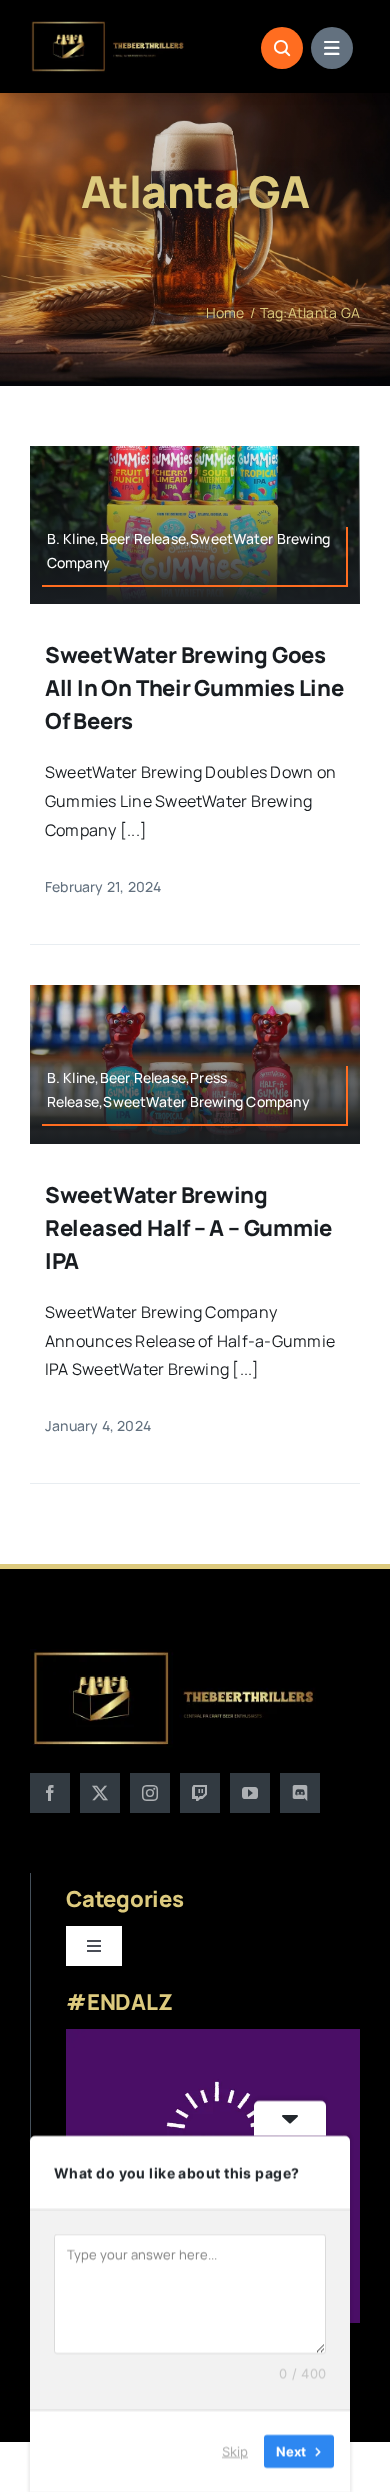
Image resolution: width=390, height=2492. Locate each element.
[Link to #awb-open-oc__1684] (332, 48)
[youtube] (250, 1793)
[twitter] (100, 1793)
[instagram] (150, 1793)
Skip (235, 2451)
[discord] (300, 1793)
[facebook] (50, 1793)
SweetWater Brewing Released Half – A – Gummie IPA (188, 1228)
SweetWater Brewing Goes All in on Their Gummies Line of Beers (194, 688)
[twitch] (200, 1793)
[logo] (108, 28)
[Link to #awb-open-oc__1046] (282, 48)
